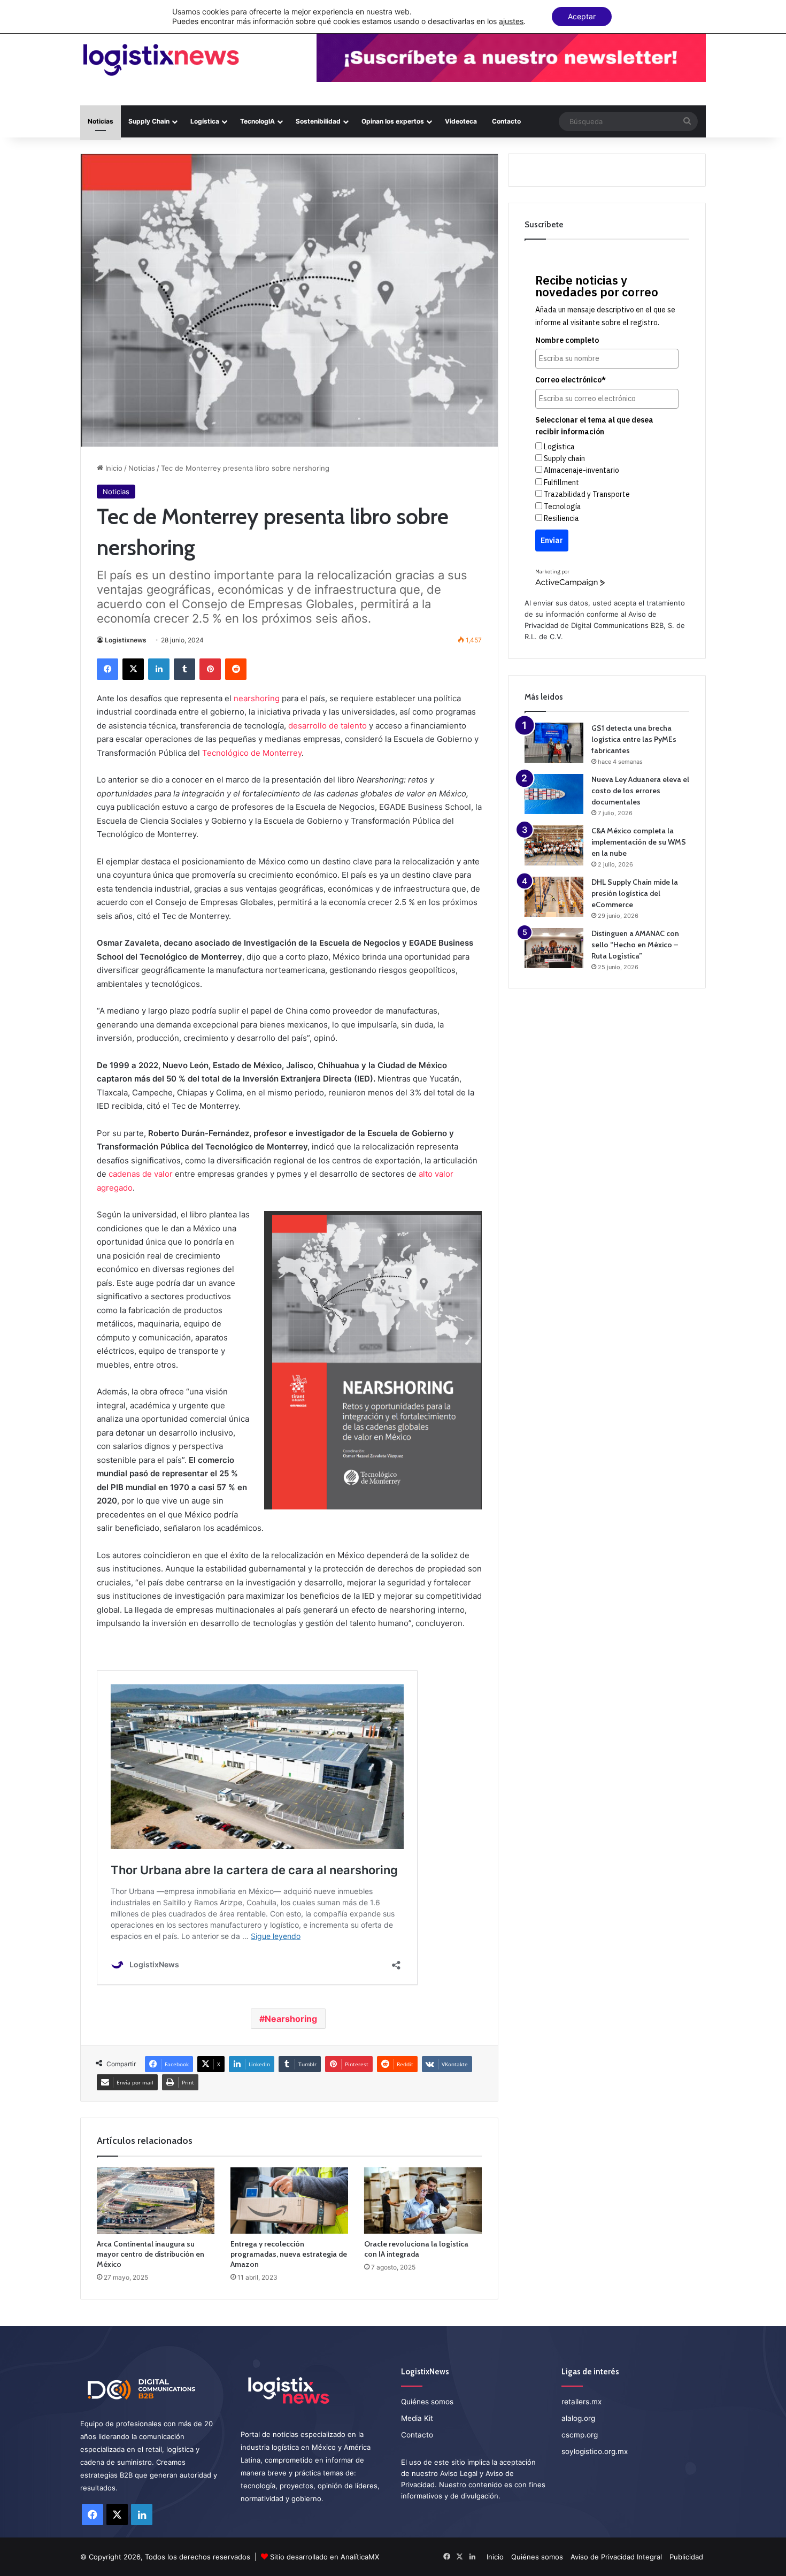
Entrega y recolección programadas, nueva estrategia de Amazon (289, 2254)
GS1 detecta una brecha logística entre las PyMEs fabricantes (634, 739)
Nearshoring (291, 2019)
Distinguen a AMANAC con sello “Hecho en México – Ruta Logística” (635, 945)
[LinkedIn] (159, 669)
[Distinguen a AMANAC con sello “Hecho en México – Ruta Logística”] (554, 948)
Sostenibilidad (318, 121)
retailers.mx (581, 2402)
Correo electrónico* (571, 380)
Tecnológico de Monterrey (252, 753)
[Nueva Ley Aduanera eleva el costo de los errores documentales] (554, 794)
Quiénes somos (427, 2402)
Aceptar (582, 16)
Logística (205, 121)
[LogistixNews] (161, 60)
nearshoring (257, 698)
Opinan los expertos (393, 121)
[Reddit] (236, 669)
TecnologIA (257, 121)
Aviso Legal (459, 2473)
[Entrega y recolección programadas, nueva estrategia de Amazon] (289, 2201)
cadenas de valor (141, 1174)
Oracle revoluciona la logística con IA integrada (416, 2249)
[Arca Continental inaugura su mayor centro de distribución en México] (156, 2201)
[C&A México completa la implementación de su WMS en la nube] (554, 845)
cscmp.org (580, 2435)
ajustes (511, 21)
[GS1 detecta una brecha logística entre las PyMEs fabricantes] (554, 743)
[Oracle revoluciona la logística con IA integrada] (423, 2201)
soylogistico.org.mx (595, 2451)
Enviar (552, 540)
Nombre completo (567, 340)
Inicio (113, 468)
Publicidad (686, 2557)
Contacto (506, 121)
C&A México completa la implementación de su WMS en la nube (639, 842)
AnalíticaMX (360, 2557)
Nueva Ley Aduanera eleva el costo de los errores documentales (640, 791)
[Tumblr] (184, 669)
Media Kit (417, 2418)
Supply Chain (149, 121)
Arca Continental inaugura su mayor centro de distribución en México (151, 2254)
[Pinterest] (210, 669)
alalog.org (578, 2418)
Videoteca (461, 121)
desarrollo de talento (327, 726)
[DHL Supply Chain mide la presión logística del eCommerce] (554, 897)
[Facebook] (107, 669)
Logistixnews (126, 640)
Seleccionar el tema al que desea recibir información (594, 426)
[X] (133, 669)
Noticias (101, 121)
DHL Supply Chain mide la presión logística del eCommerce (635, 893)
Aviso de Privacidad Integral (616, 2557)
